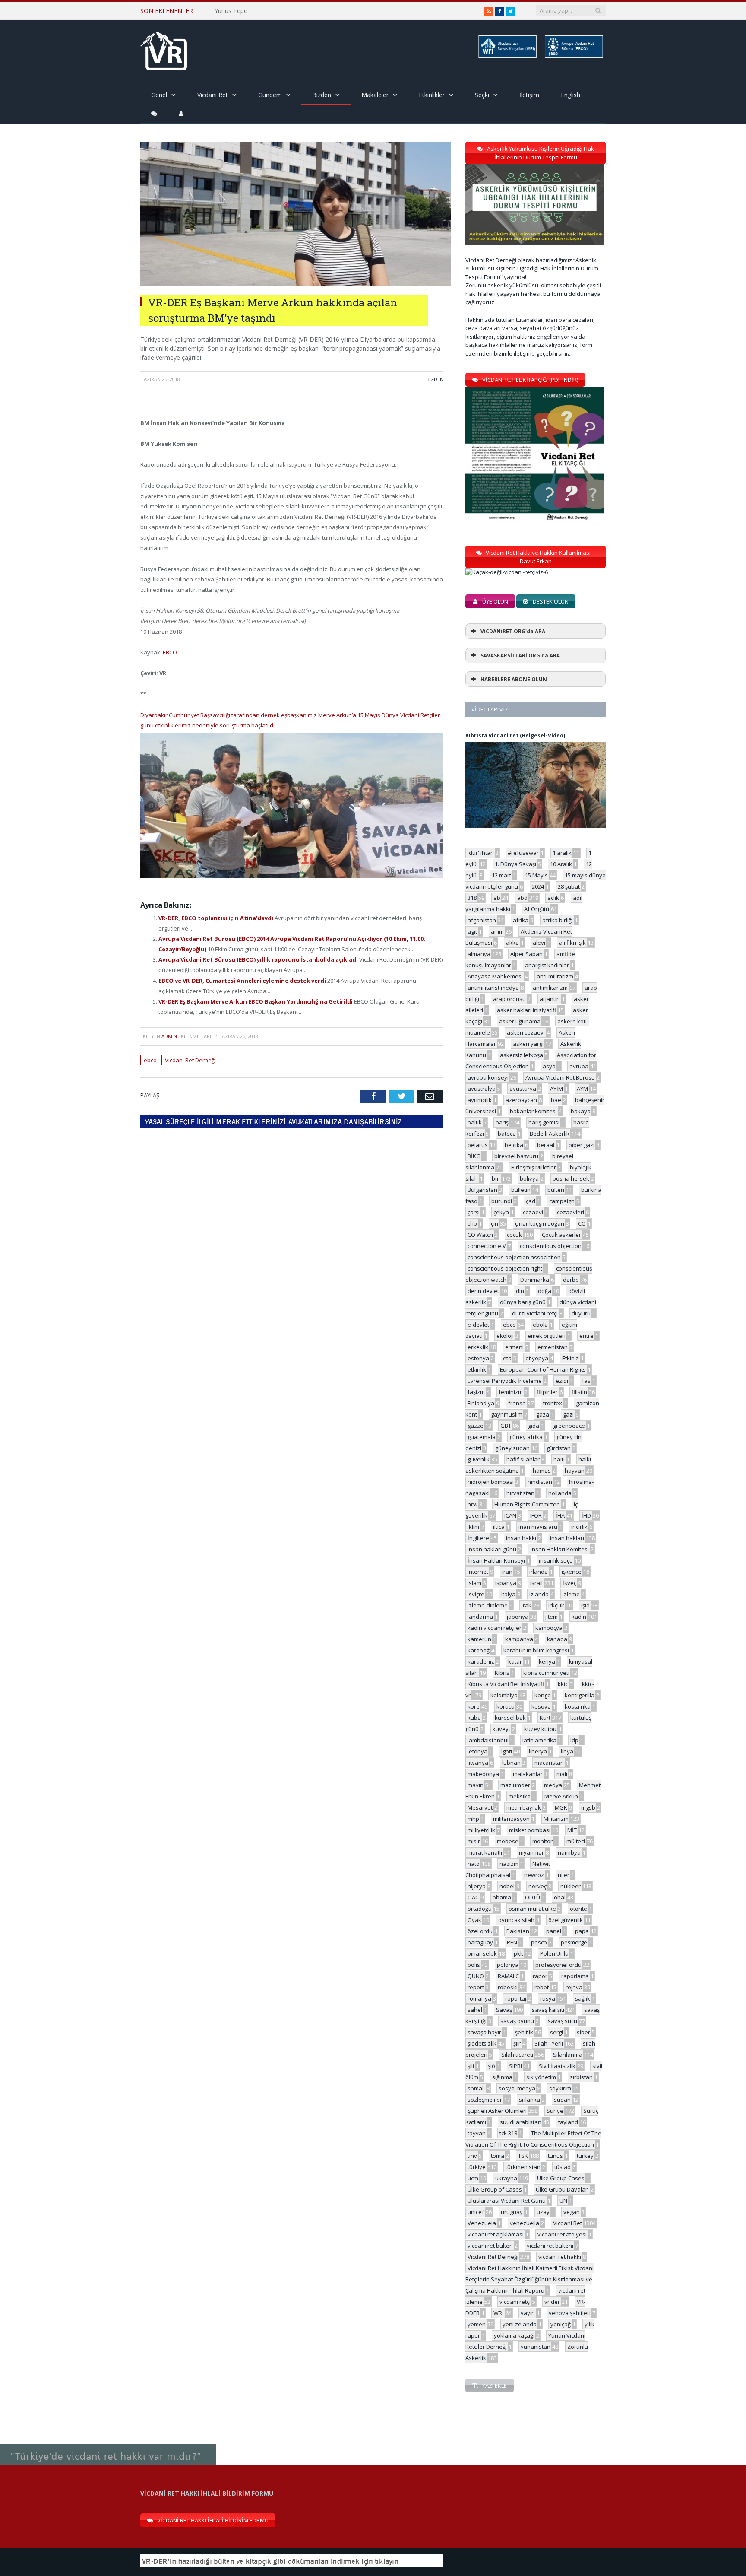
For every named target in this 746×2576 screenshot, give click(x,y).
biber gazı (582, 1145)
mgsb (588, 1807)
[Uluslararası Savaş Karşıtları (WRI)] (507, 56)
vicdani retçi (515, 2302)
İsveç (569, 1583)
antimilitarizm (550, 988)
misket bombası (530, 1830)
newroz (534, 1875)
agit (472, 931)
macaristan (549, 1763)
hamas (542, 1471)
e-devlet (478, 1325)
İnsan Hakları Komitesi (559, 1549)
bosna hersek (571, 1178)
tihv (472, 2156)
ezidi (562, 1381)
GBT (506, 1426)
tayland (568, 2122)
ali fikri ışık (572, 943)
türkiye (477, 2167)
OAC (473, 1897)
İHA (560, 1515)
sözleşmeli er (485, 2100)
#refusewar (523, 853)
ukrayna (506, 2178)
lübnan (511, 1763)
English (571, 95)
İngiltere (478, 1538)
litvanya (478, 1763)
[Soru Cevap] (108, 2444)
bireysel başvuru (516, 1156)
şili (471, 2066)
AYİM (556, 1089)
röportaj (516, 1998)
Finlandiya (481, 1403)
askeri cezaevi (526, 1032)
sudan (562, 2100)
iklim (473, 1527)
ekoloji (505, 1336)
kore (474, 1706)
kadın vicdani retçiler (495, 1628)
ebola (540, 1325)
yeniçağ (561, 2324)
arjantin (550, 999)
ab (497, 898)
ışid (585, 1605)
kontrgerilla (580, 1695)
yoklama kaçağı (514, 2335)
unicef (476, 2212)
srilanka (529, 2100)
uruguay (512, 2212)
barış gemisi (544, 1122)
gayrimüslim (507, 1414)
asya (549, 1066)
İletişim (529, 95)
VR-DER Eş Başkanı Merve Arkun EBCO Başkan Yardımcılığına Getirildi (256, 1001)
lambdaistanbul (488, 1740)
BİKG (474, 1156)
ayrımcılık (480, 1100)
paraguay (480, 1942)
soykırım (560, 2088)
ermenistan (553, 1347)
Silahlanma (568, 2055)
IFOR (536, 1515)
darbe (571, 1280)
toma (498, 2156)
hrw (473, 1504)
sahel (475, 2010)
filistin (579, 1392)
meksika (520, 1796)
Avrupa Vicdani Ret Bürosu (560, 1077)
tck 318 (508, 2133)
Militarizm (556, 1819)
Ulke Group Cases (561, 2178)
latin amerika (539, 1740)
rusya (548, 1998)
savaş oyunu (517, 2021)
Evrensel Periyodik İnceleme (505, 1381)
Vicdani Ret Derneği (190, 1060)
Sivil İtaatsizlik (557, 2066)
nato (474, 1864)
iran (507, 1572)
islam (474, 1583)
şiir (517, 2043)
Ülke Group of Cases (495, 2189)
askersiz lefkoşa (522, 1055)
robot (542, 1987)
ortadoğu (480, 1909)
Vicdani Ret (213, 95)
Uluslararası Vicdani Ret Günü (507, 2201)
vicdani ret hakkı (560, 2257)
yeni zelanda (520, 2324)
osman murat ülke (532, 1909)
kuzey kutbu (540, 1729)
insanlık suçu (556, 1560)
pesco (539, 1942)
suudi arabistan (521, 2122)
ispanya (506, 1583)
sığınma (502, 2077)
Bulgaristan (482, 1190)
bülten (556, 1190)
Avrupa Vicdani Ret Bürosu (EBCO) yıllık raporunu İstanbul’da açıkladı (259, 959)
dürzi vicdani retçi (535, 1313)
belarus (478, 1145)
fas (586, 1381)
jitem (552, 1617)
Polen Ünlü (554, 1953)
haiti (559, 1459)
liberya (538, 1751)
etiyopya (537, 1358)
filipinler (547, 1392)
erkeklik (478, 1347)
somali (476, 2088)
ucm (473, 2178)
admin (169, 1036)
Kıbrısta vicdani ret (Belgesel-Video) (515, 735)
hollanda (560, 1493)
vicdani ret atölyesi (562, 2234)
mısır (474, 1841)
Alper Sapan (526, 954)
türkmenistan (523, 2167)
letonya (477, 1751)
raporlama (575, 1976)
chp (472, 1223)
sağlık (583, 1998)
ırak (526, 1605)
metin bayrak (524, 1807)
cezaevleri (571, 1212)
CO (582, 1223)
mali (562, 1774)
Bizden (322, 95)
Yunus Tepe (231, 11)
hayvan (575, 1471)
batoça (507, 1134)
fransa (517, 1403)
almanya (479, 954)
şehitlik (524, 2032)
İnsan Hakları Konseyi (496, 1560)
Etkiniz (571, 1358)
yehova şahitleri (570, 2313)
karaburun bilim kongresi (536, 1650)
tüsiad (563, 2167)
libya (567, 1751)
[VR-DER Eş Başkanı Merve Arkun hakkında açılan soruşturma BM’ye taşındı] (296, 284)
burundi (502, 1201)
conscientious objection (551, 1246)
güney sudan (512, 1448)
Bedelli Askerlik (550, 1134)
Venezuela (482, 2223)
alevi (539, 943)
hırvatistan (520, 1493)
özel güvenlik (566, 1920)
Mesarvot (480, 1807)
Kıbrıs (502, 1673)
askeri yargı (528, 1044)
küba (474, 1718)
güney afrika (526, 1437)
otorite (578, 1909)
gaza (543, 1414)
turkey (585, 2156)
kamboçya (549, 1628)
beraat (546, 1145)
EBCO (170, 652)
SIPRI (515, 2066)
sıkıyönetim (541, 2077)
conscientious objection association (514, 1257)
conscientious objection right (505, 1268)
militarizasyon (511, 1819)
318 (472, 898)
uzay (543, 2212)
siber (583, 2032)
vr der (552, 2302)
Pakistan (518, 1931)
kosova (541, 1706)
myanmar (531, 1852)
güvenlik (479, 1459)
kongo (543, 1695)
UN (563, 2201)
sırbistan (581, 2077)
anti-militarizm (555, 976)
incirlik (579, 1527)
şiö (492, 2066)
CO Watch (480, 1235)
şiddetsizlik (482, 2043)
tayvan (477, 2133)
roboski (508, 1987)
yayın (528, 2313)
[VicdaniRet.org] (164, 49)
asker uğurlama (520, 1021)
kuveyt (501, 1729)
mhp (473, 1819)
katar (515, 1661)
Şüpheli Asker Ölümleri (497, 2111)
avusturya (523, 1089)
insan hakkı (521, 1538)
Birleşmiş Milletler (534, 1167)
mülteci (576, 1841)
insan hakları (567, 1538)
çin (495, 1223)
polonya (508, 1965)
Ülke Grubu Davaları (562, 2189)
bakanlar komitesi (533, 1111)
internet (478, 1572)
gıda (534, 1426)
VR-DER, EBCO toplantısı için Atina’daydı (217, 918)
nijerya (477, 1886)
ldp (574, 1740)
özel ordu (480, 1931)
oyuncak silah (516, 1920)
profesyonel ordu (558, 1965)
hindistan (540, 1482)
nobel (507, 1886)
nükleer (571, 1886)
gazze (476, 1426)
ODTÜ (533, 1897)
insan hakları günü (492, 1549)
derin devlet (483, 1291)
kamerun (479, 1639)
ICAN (510, 1515)
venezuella (525, 2223)
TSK (523, 2156)
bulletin (521, 1190)
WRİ (499, 2313)
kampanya (519, 1639)
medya (553, 1785)
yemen (477, 2324)
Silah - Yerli (549, 2043)
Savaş (504, 2010)
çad (531, 1201)
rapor (540, 1976)
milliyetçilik (481, 1830)
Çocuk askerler (561, 1235)
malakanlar (528, 1774)
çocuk (514, 1235)
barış (502, 1122)
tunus (555, 2156)
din (520, 1291)
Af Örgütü (537, 909)
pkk (518, 1953)
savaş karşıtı (548, 2010)
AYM (582, 1089)
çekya (501, 1212)
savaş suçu (563, 2021)
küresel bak (510, 1718)
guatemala (482, 1437)
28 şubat (569, 886)
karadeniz (481, 1661)
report (476, 1987)
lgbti (507, 1751)
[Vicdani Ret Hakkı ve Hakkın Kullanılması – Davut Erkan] (511, 572)
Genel (159, 95)
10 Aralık (561, 864)
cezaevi (533, 1212)
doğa (545, 1291)
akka (512, 943)
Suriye (555, 2111)
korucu (506, 1706)
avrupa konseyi (488, 1077)
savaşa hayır (484, 2032)
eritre (586, 1336)
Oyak (474, 1920)
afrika (521, 920)
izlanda (539, 1594)
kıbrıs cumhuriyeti (546, 1673)
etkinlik (477, 1369)
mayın (476, 1785)
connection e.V (487, 1246)
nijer (564, 1875)
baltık (475, 1122)
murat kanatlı (485, 1852)
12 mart (501, 875)
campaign (562, 1201)
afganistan (482, 920)
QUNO (476, 1976)
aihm (497, 931)
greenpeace (569, 1426)
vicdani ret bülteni (550, 2246)
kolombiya (504, 1695)
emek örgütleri (547, 1336)
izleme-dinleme (488, 1605)
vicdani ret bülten (490, 2246)
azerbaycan (521, 1100)
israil (536, 1583)
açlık (553, 898)
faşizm (476, 1392)
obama (502, 1897)
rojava (574, 1987)
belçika (514, 1145)
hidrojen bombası (491, 1482)
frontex (552, 1403)
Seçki (482, 95)
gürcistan (559, 1448)
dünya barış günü (523, 1302)
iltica (499, 1527)
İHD (586, 1515)
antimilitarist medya (493, 988)
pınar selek (482, 1953)
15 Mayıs (536, 875)
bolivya (529, 1178)
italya (508, 1594)
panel (554, 1931)
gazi (568, 1414)
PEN (512, 1942)
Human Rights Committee (527, 1504)
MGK (561, 1807)
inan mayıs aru (538, 1527)
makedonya (483, 1774)
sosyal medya (517, 2088)
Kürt (545, 1718)
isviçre (476, 1594)
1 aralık (562, 853)
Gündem (270, 95)
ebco (150, 1060)
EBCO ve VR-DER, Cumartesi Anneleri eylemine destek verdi (243, 981)
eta (507, 1358)
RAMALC (508, 1976)
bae (556, 1100)
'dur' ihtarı (481, 853)
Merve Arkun (561, 1796)
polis (474, 1965)
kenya (547, 1661)
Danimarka (535, 1280)
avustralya (482, 1089)
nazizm (509, 1864)
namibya (569, 1852)
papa (582, 1931)
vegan (572, 2212)
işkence (572, 1572)
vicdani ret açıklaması (496, 2234)
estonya (478, 1358)
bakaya (581, 1111)
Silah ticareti (517, 2055)
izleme (571, 1594)
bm (496, 1178)
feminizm (511, 1392)
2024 (538, 886)
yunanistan (536, 2347)
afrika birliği (558, 920)
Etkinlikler (432, 95)
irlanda (539, 1572)
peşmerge (574, 1942)
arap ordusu (509, 999)
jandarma (480, 1617)
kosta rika (578, 1706)
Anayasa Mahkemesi (495, 976)
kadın (579, 1617)
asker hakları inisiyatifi (526, 1010)
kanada (557, 1639)
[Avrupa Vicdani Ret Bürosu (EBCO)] (573, 56)
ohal (560, 1897)
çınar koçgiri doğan (540, 1223)
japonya (518, 1617)
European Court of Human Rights (543, 1369)
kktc (563, 1684)
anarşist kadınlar (547, 965)
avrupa (579, 1066)
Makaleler (375, 95)
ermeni (514, 1347)
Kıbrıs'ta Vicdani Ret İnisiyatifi (506, 1684)
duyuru (581, 1313)
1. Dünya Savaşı (515, 864)
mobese (508, 1841)
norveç (537, 1886)
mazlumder (515, 1785)
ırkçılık (556, 1605)
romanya (479, 1998)
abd (522, 898)
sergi (556, 2032)
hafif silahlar (523, 1459)
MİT (572, 1830)
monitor (542, 1841)
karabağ (479, 1650)
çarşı (474, 1212)
